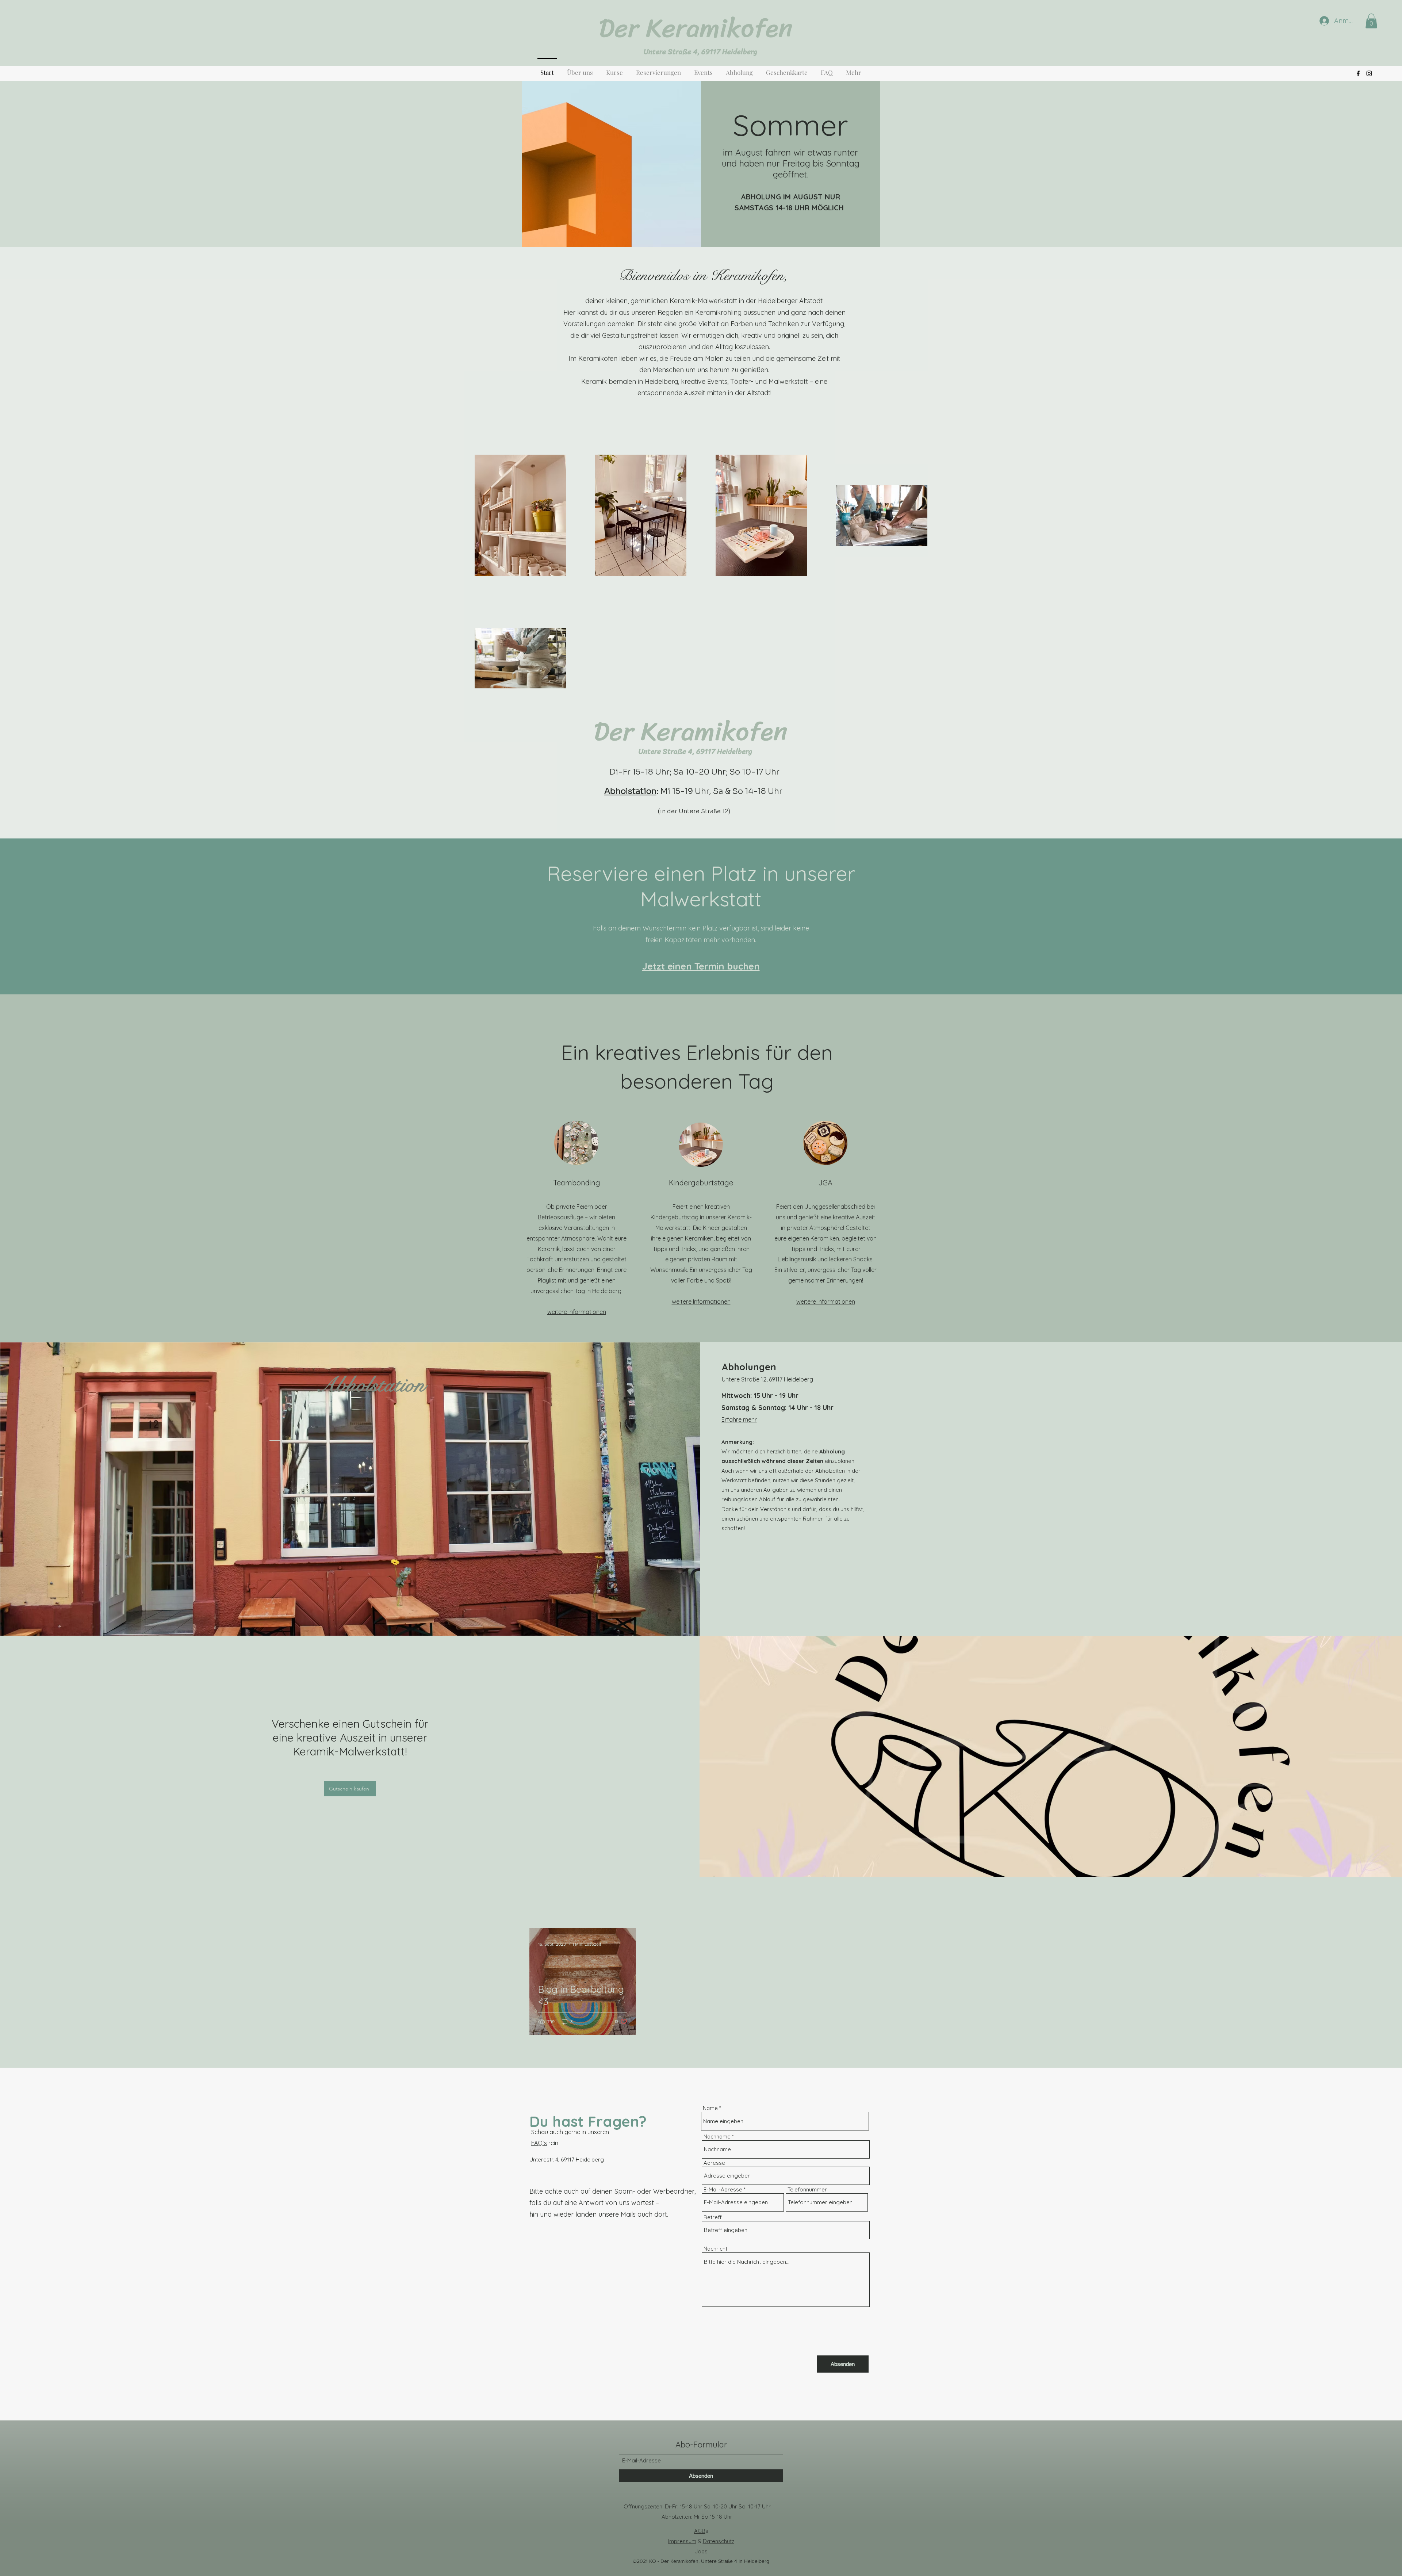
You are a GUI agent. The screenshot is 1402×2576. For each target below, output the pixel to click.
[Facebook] (1358, 73)
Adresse (714, 2163)
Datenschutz (719, 2541)
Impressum (682, 2541)
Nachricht (715, 2249)
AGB (700, 2531)
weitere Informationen (577, 1312)
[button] (1371, 21)
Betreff (713, 2217)
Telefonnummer (807, 2189)
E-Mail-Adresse (723, 2189)
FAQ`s (539, 2143)
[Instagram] (1369, 73)
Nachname (717, 2137)
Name (710, 2108)
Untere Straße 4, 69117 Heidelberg (700, 52)
